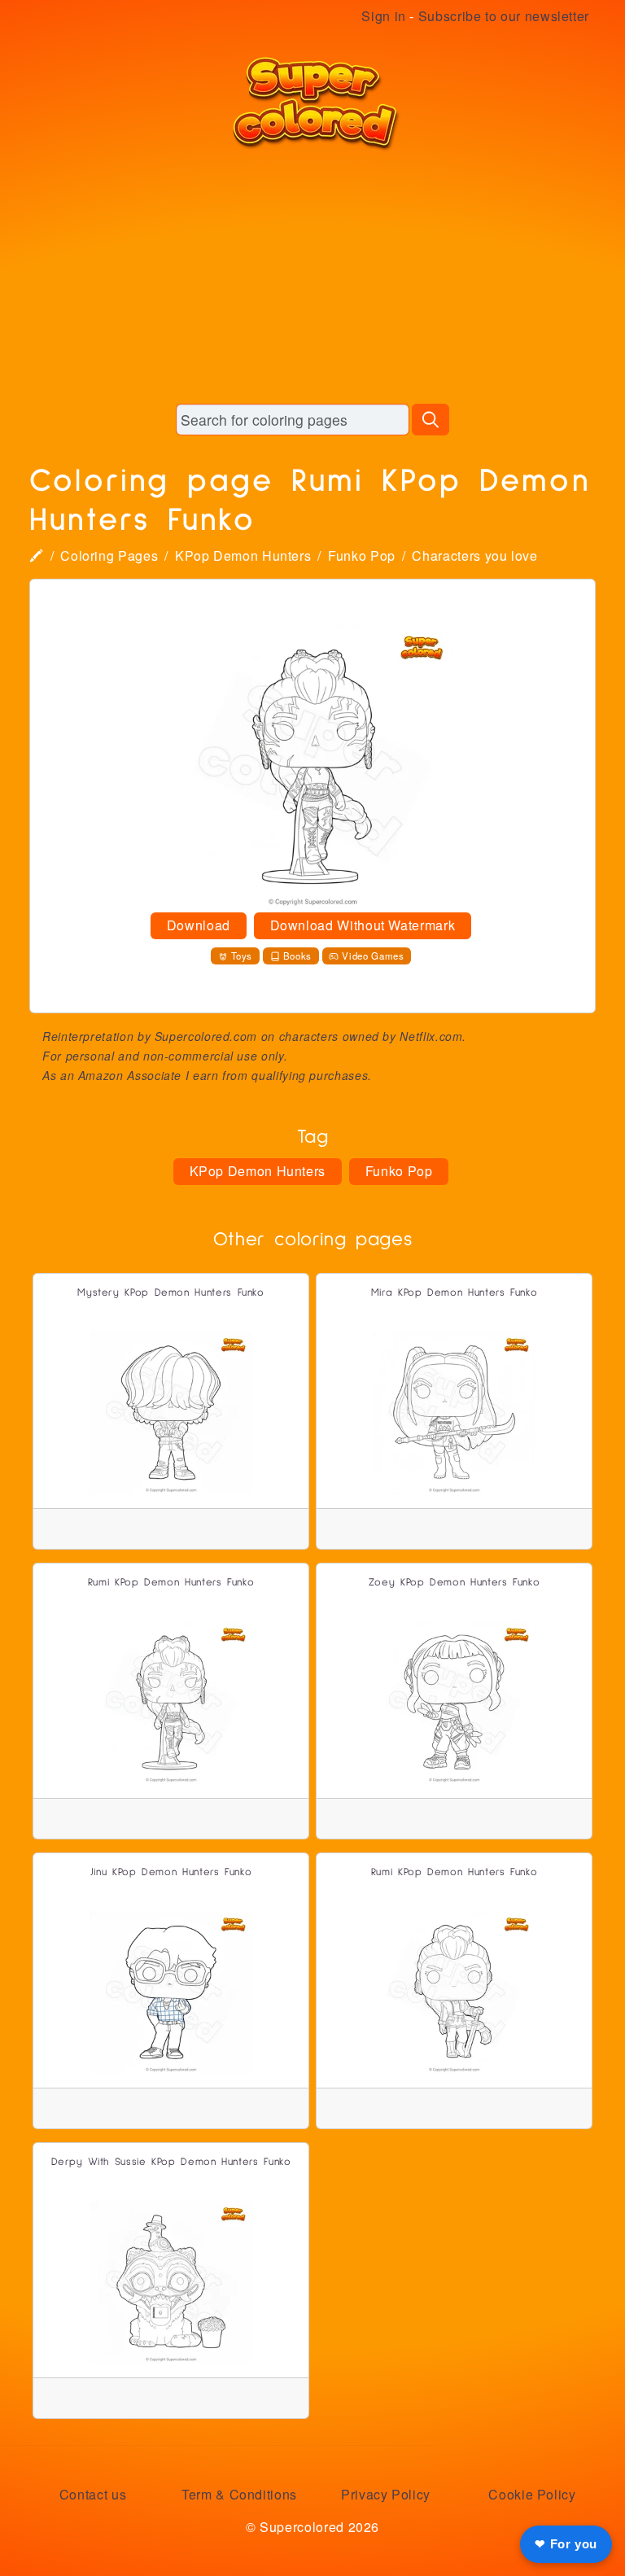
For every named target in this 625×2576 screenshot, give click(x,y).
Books (297, 956)
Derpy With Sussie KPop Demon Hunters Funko (171, 2162)
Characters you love (474, 555)
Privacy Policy (386, 2494)
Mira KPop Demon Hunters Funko (455, 1293)
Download (199, 925)
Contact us (93, 2494)
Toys (242, 956)
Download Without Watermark (363, 925)
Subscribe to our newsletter (504, 16)
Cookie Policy (532, 2494)
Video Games (373, 956)
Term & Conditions (239, 2494)
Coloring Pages (109, 555)
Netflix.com (431, 1036)
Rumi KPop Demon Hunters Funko (171, 1583)
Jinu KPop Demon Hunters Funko (171, 1872)
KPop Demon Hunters (243, 555)
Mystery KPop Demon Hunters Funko (170, 1293)
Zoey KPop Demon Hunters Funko (455, 1583)
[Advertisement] (312, 277)
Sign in (383, 16)
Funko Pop (362, 555)
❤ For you (566, 2544)
